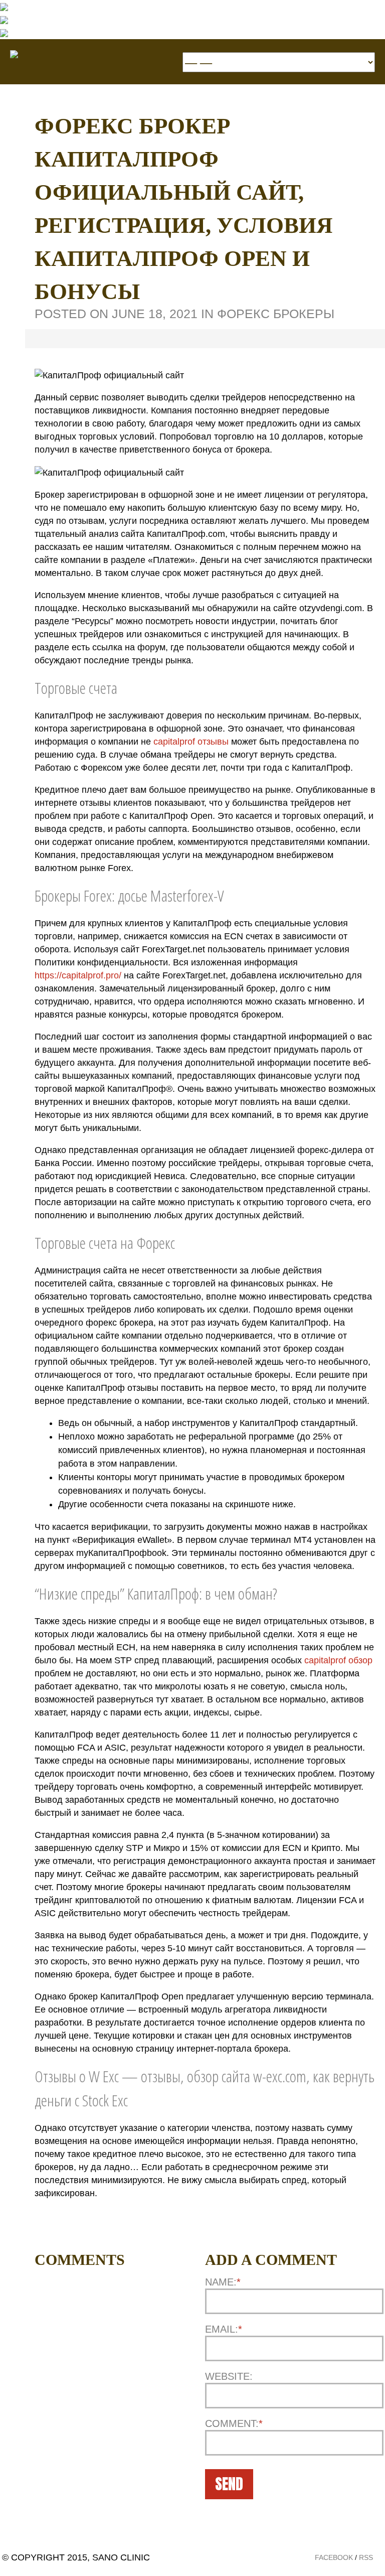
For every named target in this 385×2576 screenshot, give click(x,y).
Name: (223, 2282)
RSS (366, 2557)
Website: (229, 2376)
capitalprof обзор (338, 1660)
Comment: (234, 2423)
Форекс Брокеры (276, 314)
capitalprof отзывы (191, 742)
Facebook (334, 2557)
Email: (224, 2329)
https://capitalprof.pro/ (78, 975)
